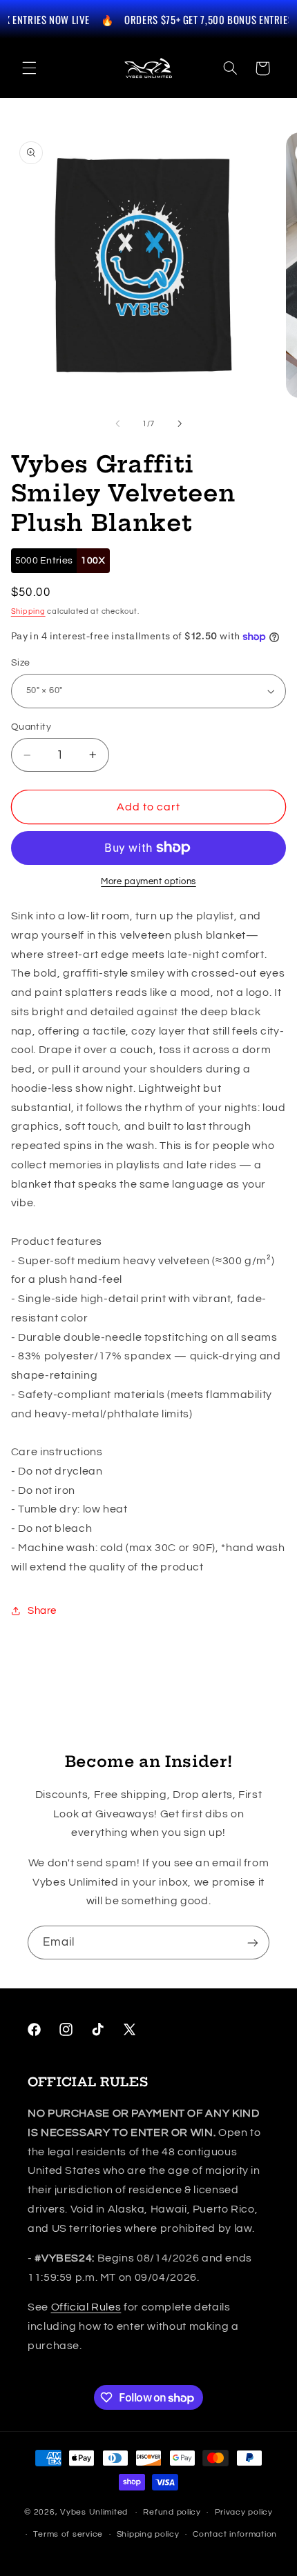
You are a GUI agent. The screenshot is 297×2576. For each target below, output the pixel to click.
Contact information (235, 2534)
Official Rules (86, 2307)
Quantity (31, 727)
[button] (29, 68)
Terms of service (68, 2534)
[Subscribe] (253, 1943)
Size (21, 663)
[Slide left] (117, 423)
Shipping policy (148, 2534)
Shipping (28, 611)
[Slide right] (180, 423)
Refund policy (172, 2512)
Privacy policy (244, 2512)
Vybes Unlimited (94, 2512)
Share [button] (42, 1611)
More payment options (148, 882)
